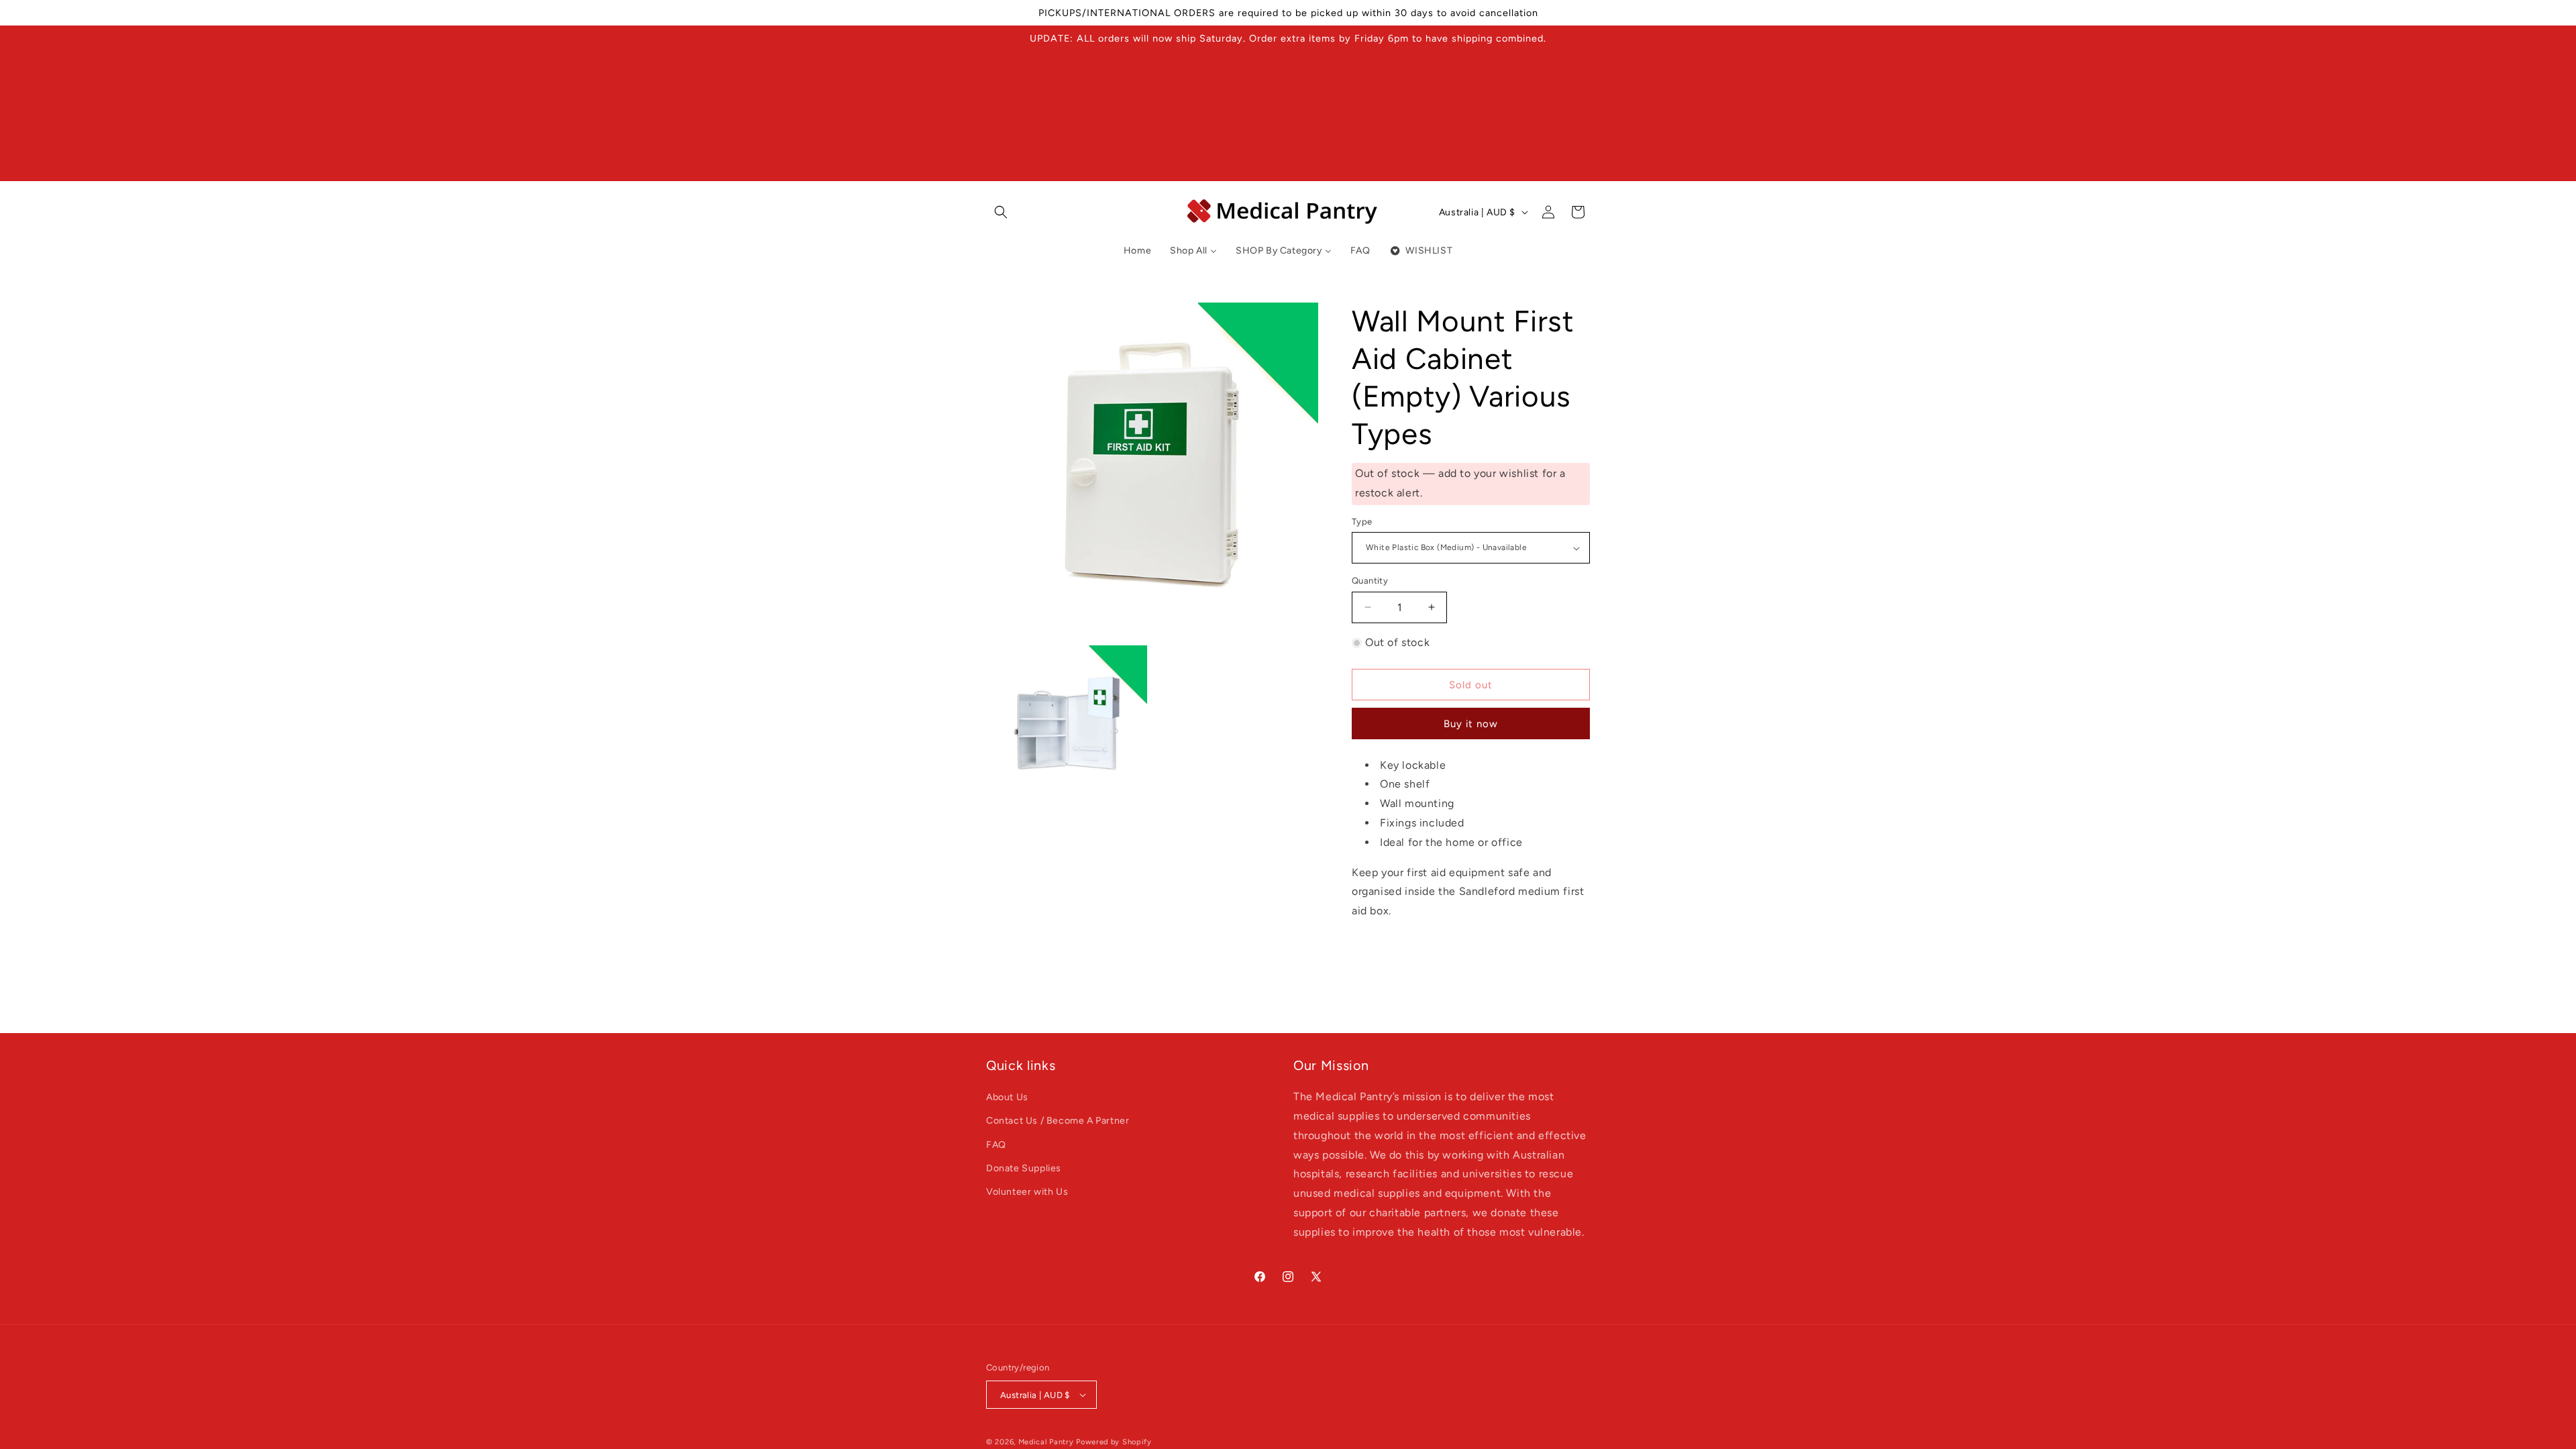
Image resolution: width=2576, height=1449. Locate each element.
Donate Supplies (1024, 1168)
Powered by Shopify (1114, 1442)
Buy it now (1471, 724)
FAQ (996, 1145)
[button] (1001, 212)
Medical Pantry (1046, 1442)
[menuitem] (1137, 251)
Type (1362, 522)
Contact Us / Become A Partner (1058, 1121)
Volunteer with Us (1027, 1192)
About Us (1007, 1097)
